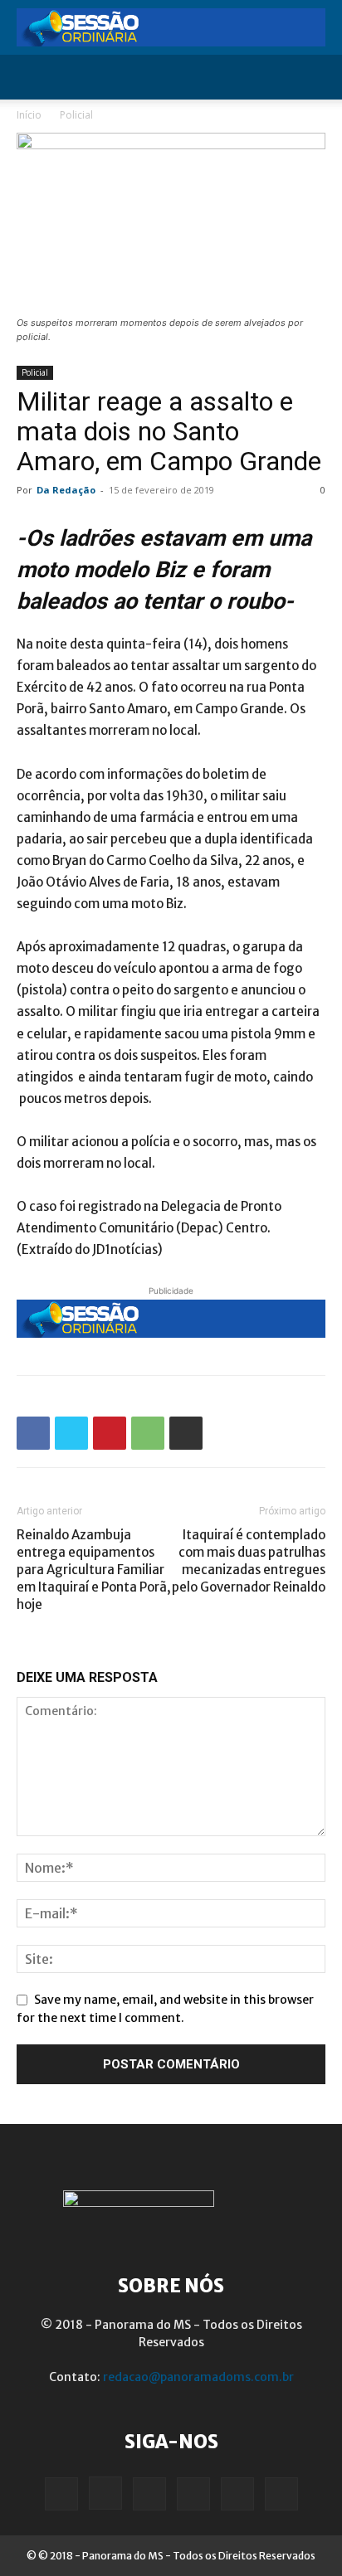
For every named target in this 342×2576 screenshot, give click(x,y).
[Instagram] (105, 2493)
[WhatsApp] (148, 1433)
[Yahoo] (281, 2494)
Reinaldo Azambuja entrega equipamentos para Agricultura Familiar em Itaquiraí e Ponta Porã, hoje (94, 1570)
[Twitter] (71, 1433)
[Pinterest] (110, 1433)
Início (29, 115)
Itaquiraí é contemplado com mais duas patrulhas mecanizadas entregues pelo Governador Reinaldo (249, 1561)
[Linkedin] (149, 2494)
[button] (28, 77)
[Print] (186, 1433)
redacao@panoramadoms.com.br (198, 2377)
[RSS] (193, 2494)
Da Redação (66, 490)
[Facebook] (33, 1433)
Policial (76, 115)
